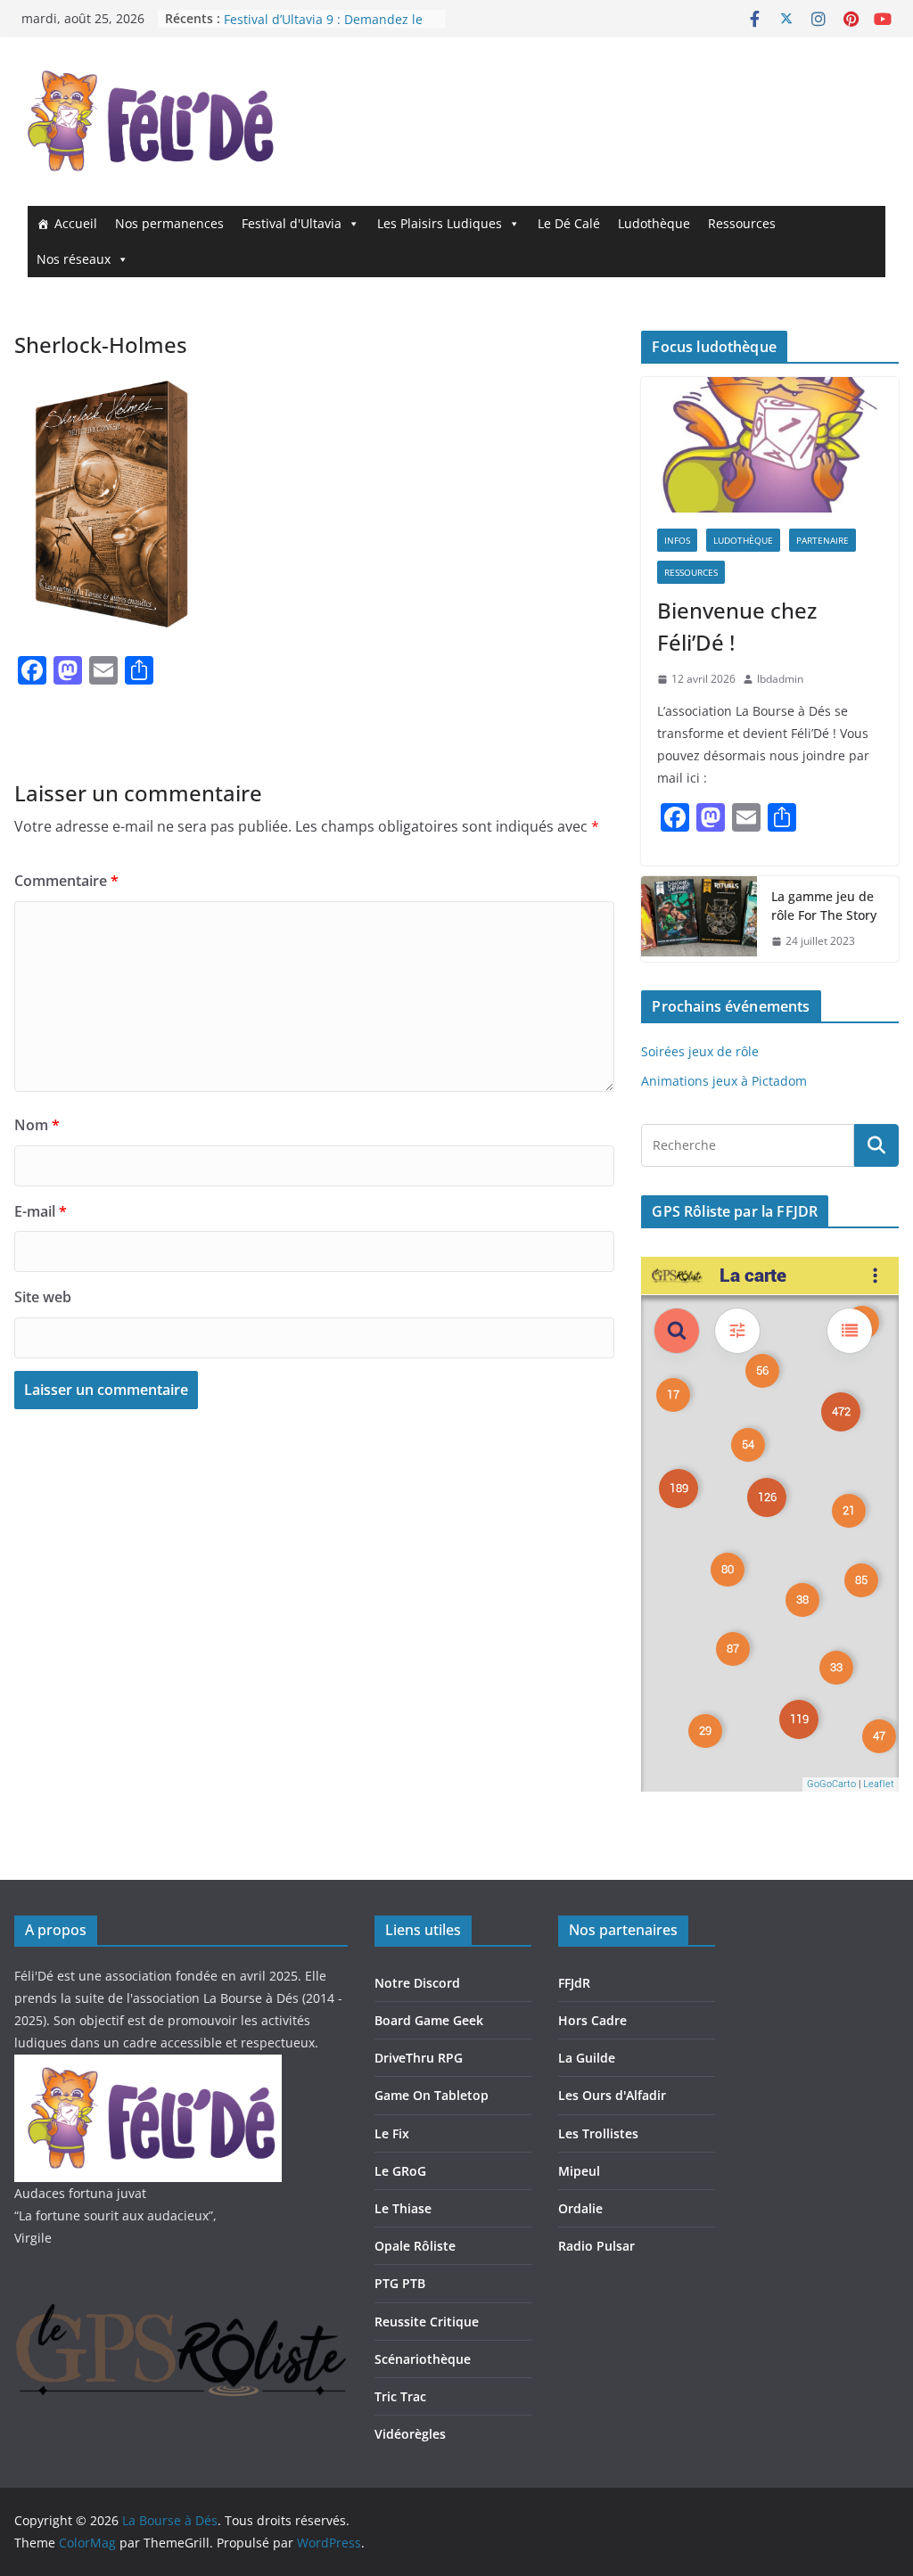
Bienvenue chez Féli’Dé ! (737, 626)
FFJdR (574, 1983)
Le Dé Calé (569, 223)
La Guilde (587, 2058)
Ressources (742, 223)
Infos (677, 540)
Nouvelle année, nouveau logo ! (318, 16)
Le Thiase (403, 2208)
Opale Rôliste (415, 2246)
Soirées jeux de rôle (700, 1051)
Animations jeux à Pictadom (724, 1081)
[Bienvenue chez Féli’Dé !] (770, 445)
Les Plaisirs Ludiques (440, 223)
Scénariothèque (423, 2359)
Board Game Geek (429, 2020)
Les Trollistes (598, 2133)
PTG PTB (400, 2283)
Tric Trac (400, 2396)
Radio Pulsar (596, 2246)
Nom (37, 1125)
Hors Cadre (592, 2020)
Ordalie (580, 2208)
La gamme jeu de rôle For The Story (824, 906)
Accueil (76, 223)
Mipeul (579, 2171)
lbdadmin (780, 679)
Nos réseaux (74, 259)
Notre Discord (417, 1983)
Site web (43, 1297)
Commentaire (66, 881)
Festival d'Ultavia (292, 223)
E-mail (41, 1211)
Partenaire (823, 540)
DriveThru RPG (419, 2058)
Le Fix (392, 2133)
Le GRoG (400, 2171)
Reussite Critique (427, 2322)
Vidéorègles (410, 2434)
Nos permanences (169, 223)
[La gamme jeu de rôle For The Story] (699, 919)
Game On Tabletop (432, 2095)
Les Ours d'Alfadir (612, 2095)
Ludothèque (654, 223)
